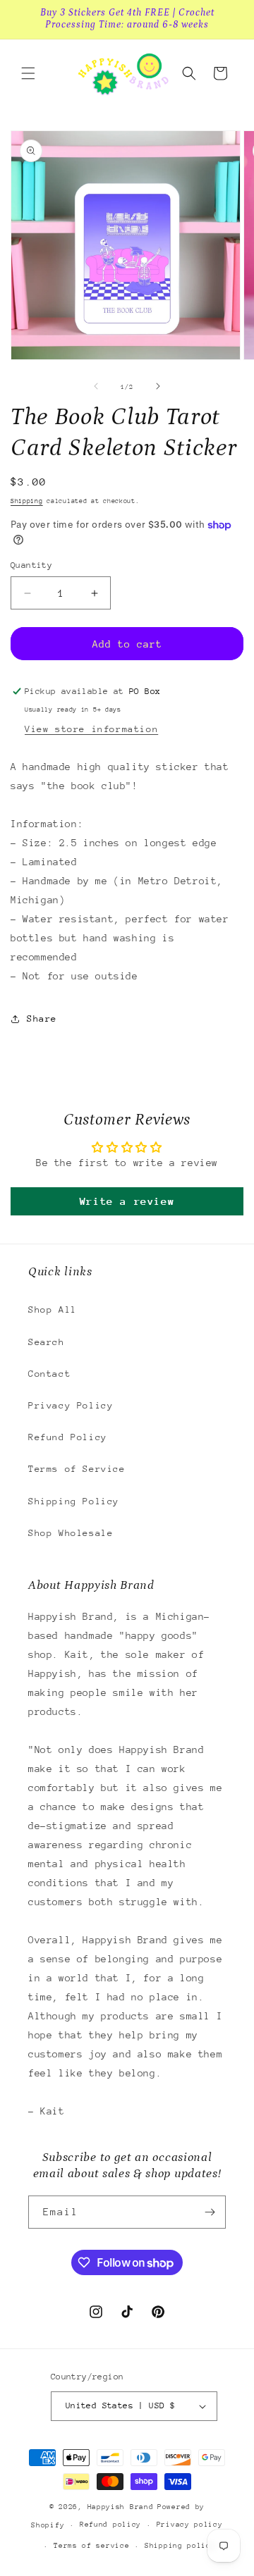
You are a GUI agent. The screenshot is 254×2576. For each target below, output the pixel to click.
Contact (49, 1374)
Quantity (31, 565)
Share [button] (42, 1018)
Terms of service (91, 2546)
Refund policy (110, 2525)
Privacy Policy (71, 1405)
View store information (91, 729)
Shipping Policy (74, 1501)
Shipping (27, 501)
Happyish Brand (121, 2507)
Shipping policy (180, 2546)
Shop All (53, 1309)
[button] (28, 73)
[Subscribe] (210, 2212)
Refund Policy (68, 1437)
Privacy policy (190, 2525)
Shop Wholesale (71, 1533)
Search (47, 1342)
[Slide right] (158, 386)
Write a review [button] (127, 1201)
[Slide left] (96, 386)
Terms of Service (77, 1469)
